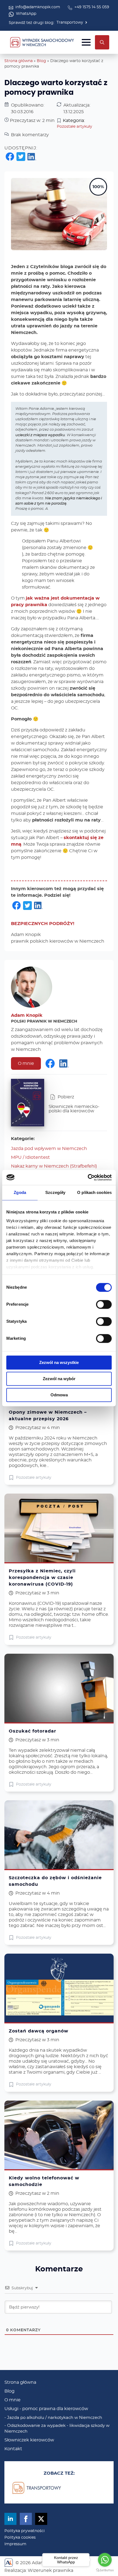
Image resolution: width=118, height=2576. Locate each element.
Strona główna (19, 61)
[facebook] (26, 2519)
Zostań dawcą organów (39, 2031)
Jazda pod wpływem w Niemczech (49, 1149)
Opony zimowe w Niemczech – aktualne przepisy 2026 (48, 1416)
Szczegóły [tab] (55, 1192)
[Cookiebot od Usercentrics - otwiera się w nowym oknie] (88, 1177)
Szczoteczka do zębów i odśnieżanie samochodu (55, 1881)
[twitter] (41, 2519)
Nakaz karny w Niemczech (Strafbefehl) (54, 1166)
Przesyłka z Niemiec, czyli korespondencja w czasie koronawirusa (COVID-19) (42, 1578)
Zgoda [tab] (20, 1192)
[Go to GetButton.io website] (105, 2570)
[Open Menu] (86, 42)
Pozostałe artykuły (75, 127)
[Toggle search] (102, 42)
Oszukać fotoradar (33, 1731)
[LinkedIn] (32, 158)
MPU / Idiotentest (30, 1157)
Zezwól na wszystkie (59, 1362)
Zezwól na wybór (59, 1379)
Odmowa (59, 1395)
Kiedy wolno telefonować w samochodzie (44, 2181)
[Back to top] (105, 2544)
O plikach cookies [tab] (94, 1192)
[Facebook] (10, 157)
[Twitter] (21, 157)
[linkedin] (10, 2519)
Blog (41, 61)
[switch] (104, 1304)
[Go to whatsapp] (105, 2560)
